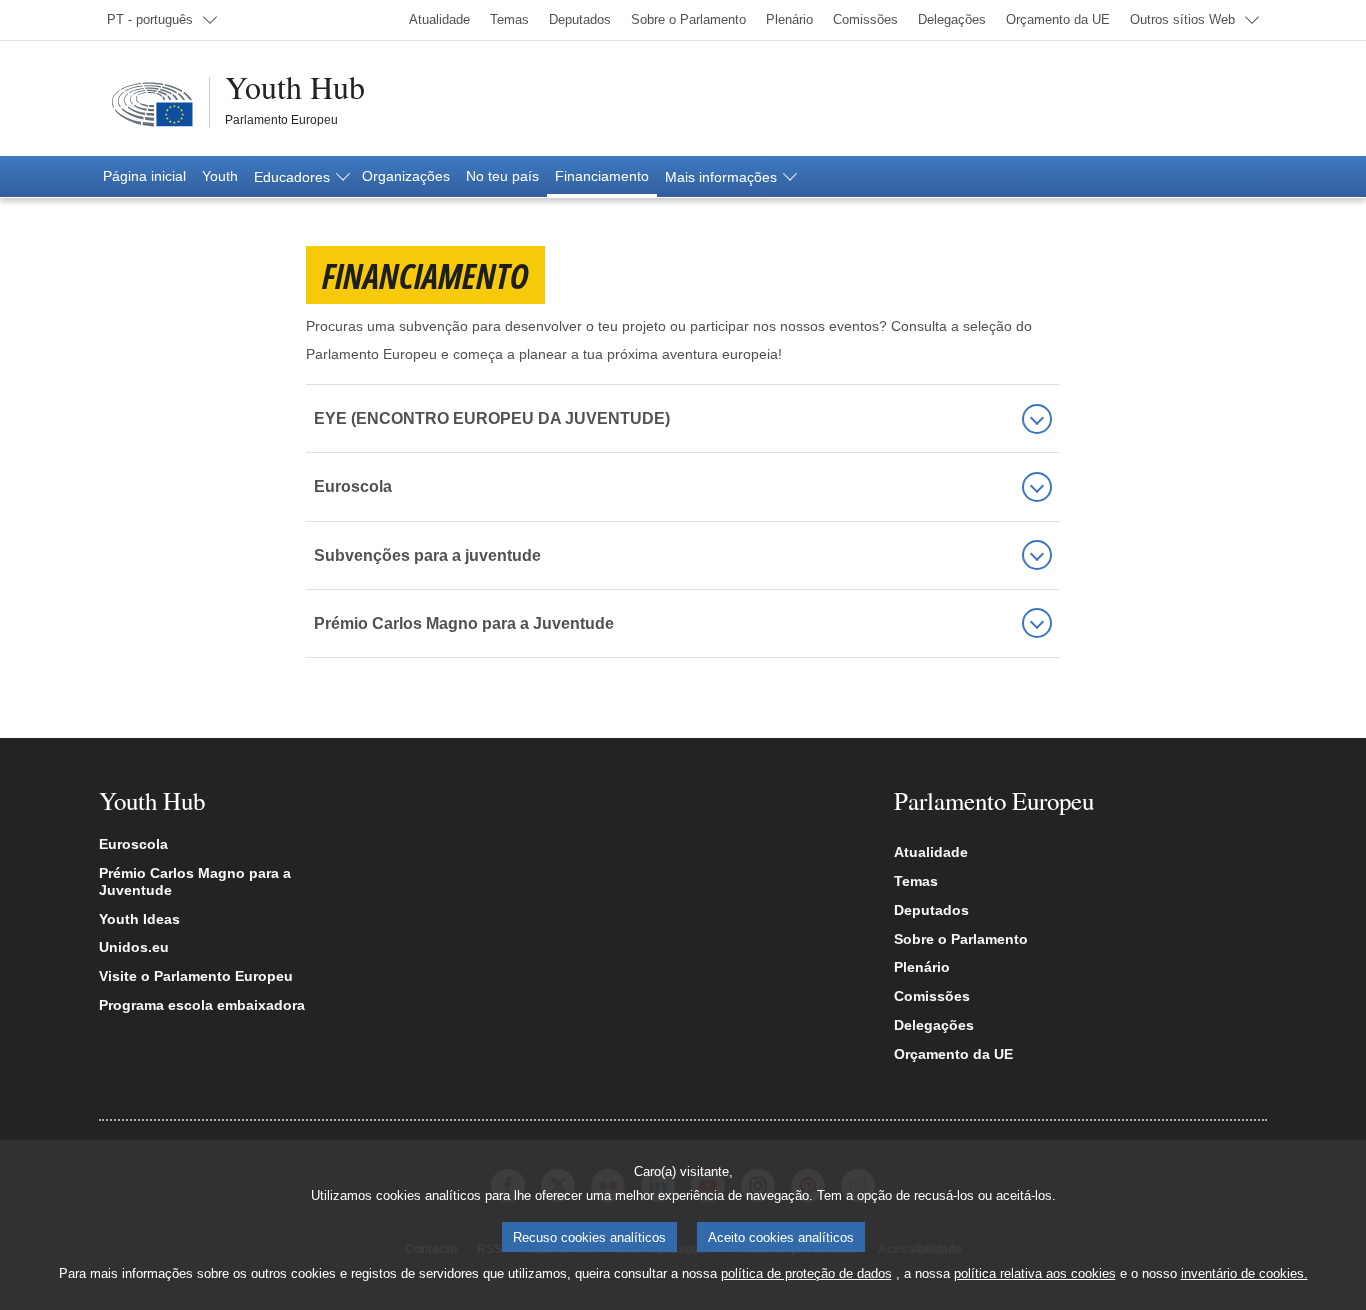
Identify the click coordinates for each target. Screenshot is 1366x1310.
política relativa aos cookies (1035, 1273)
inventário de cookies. (1244, 1273)
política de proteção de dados (806, 1273)
